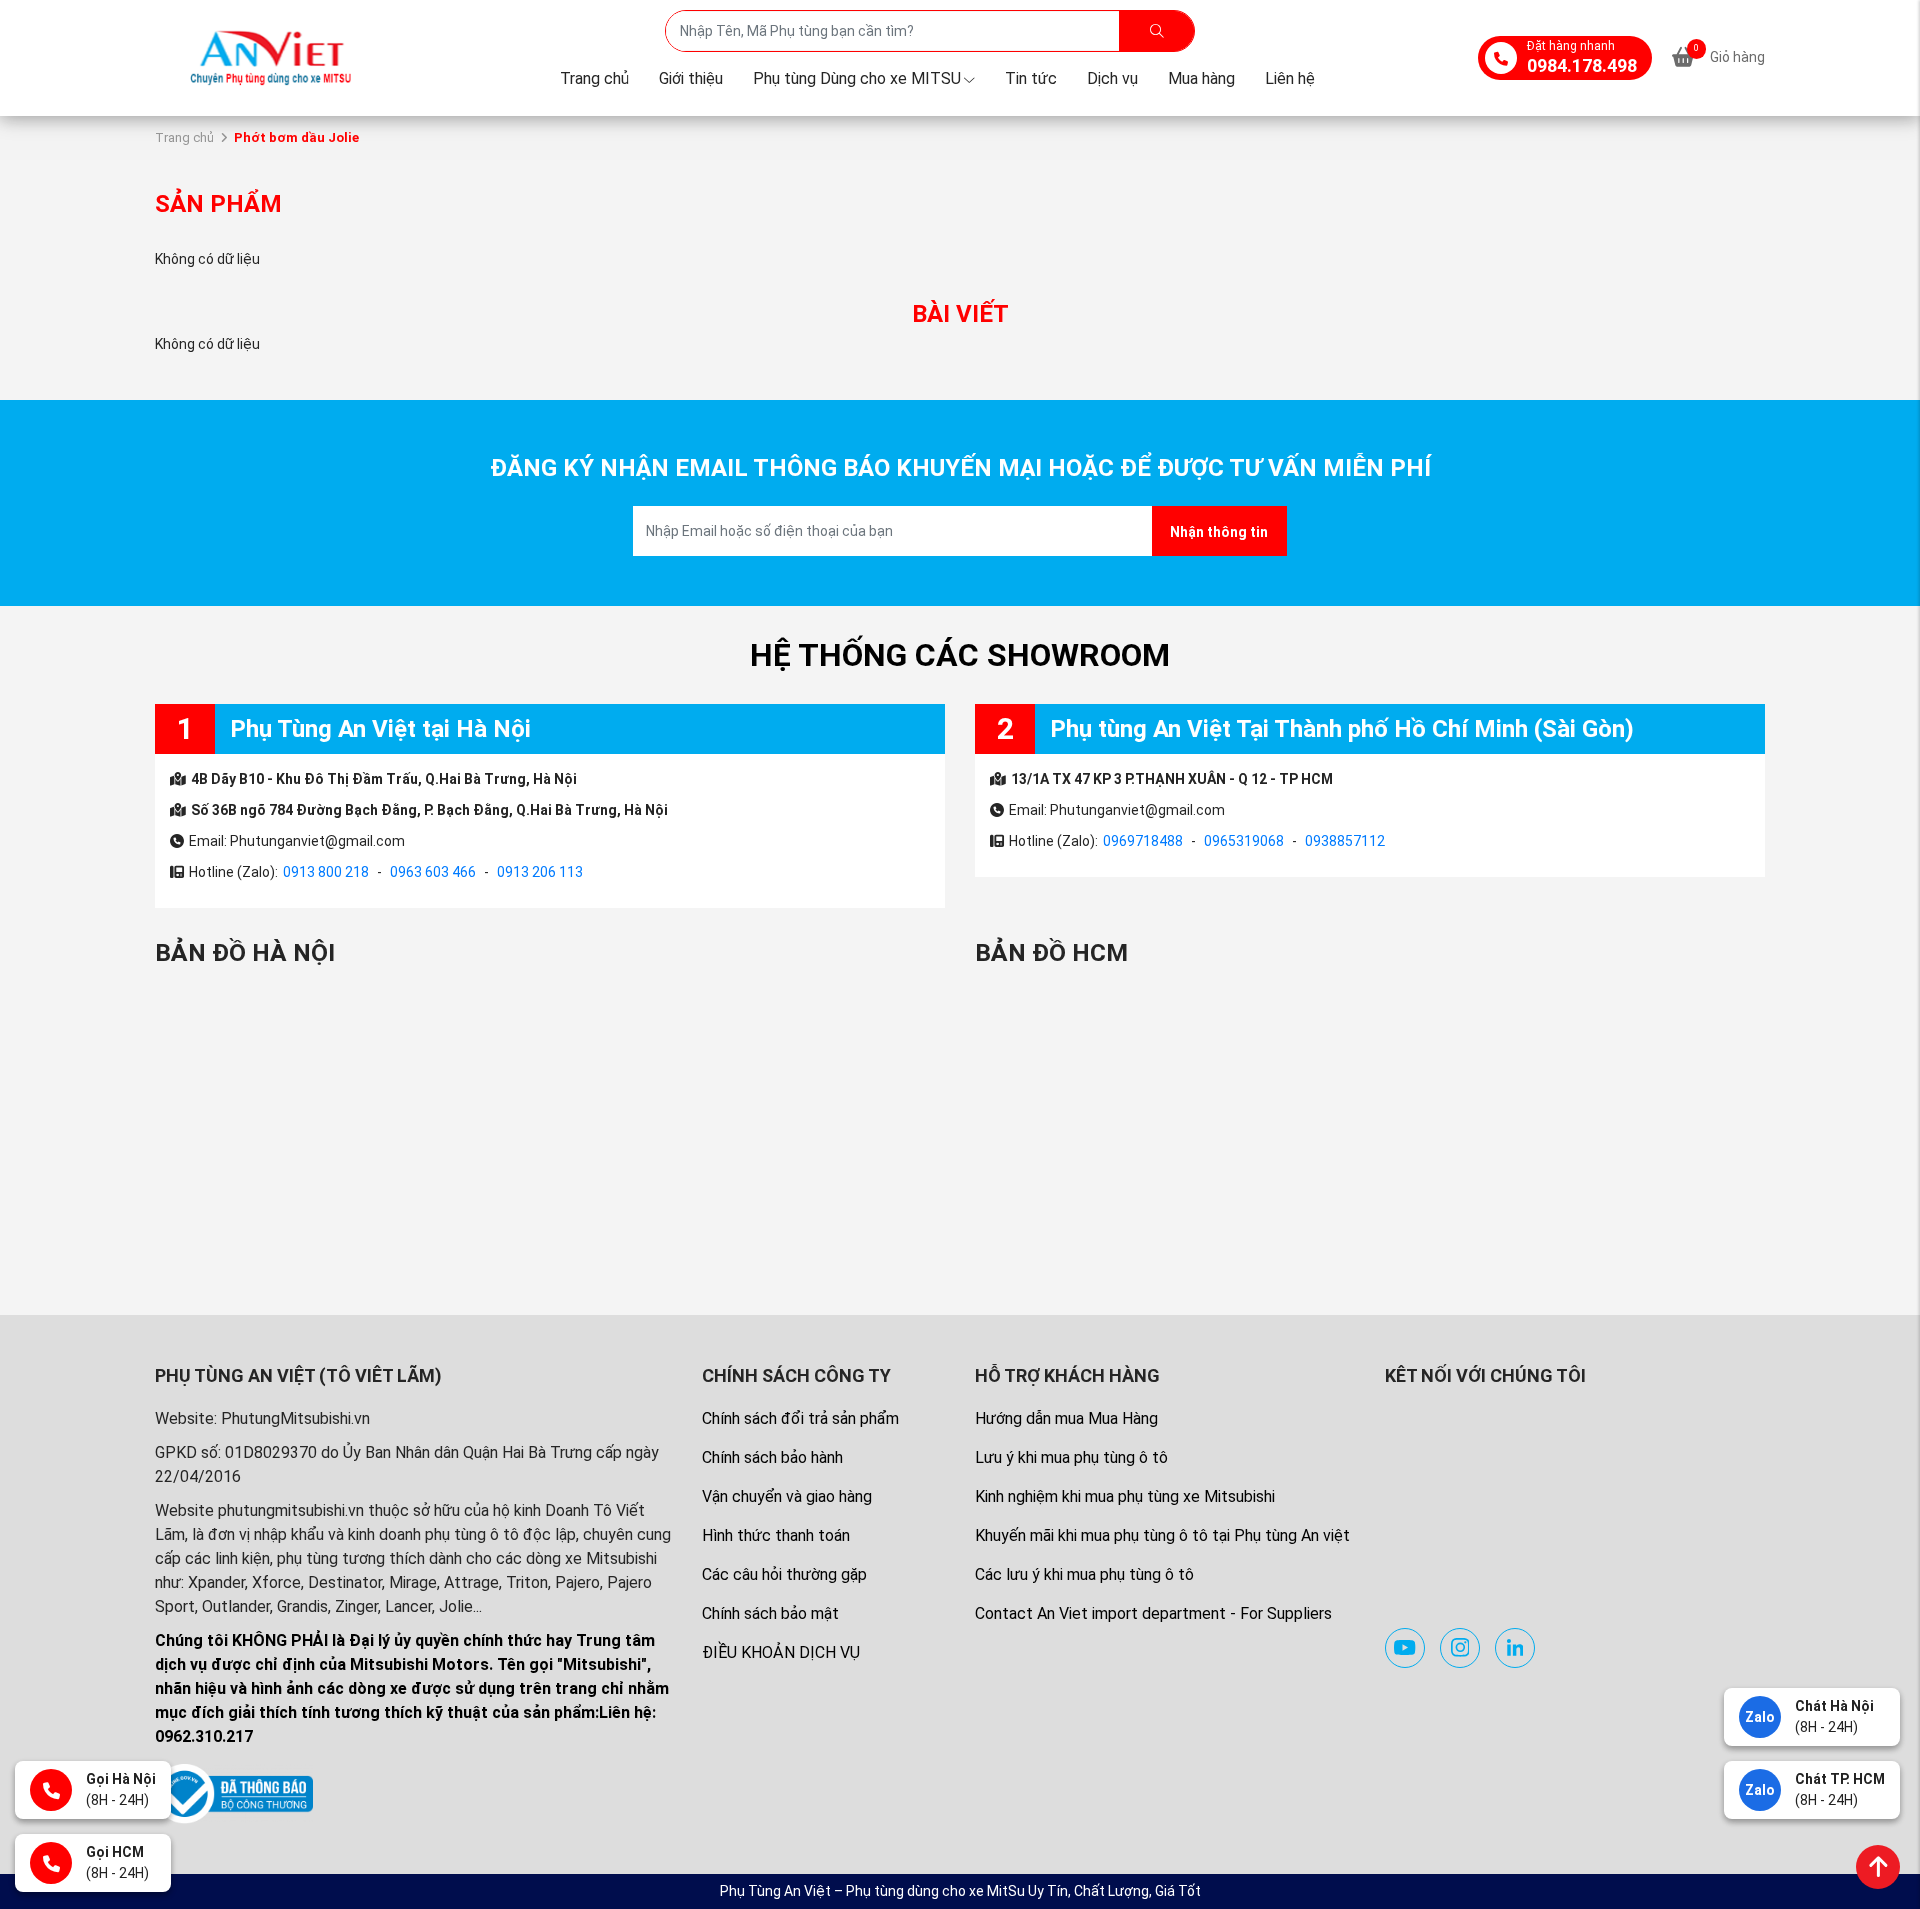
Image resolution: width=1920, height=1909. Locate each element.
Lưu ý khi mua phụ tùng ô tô (1071, 1457)
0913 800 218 (326, 872)
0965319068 (1244, 841)
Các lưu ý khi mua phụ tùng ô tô (1084, 1574)
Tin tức (1031, 78)
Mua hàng (1201, 78)
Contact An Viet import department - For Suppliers (1153, 1613)
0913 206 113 (540, 872)
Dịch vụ (1112, 78)
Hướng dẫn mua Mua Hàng (1066, 1418)
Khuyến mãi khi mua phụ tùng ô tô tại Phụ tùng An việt (1162, 1535)
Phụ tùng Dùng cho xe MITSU (857, 78)
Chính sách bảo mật (770, 1613)
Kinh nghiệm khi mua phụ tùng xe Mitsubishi (1125, 1496)
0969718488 (1143, 841)
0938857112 (1345, 841)
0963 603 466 (433, 872)
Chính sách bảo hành (772, 1457)
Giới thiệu (691, 78)
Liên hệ (1290, 78)
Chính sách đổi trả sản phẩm (800, 1418)
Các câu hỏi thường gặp (784, 1574)
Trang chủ (594, 78)
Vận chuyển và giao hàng (787, 1496)
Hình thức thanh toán (776, 1535)
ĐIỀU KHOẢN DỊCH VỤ (781, 1652)
